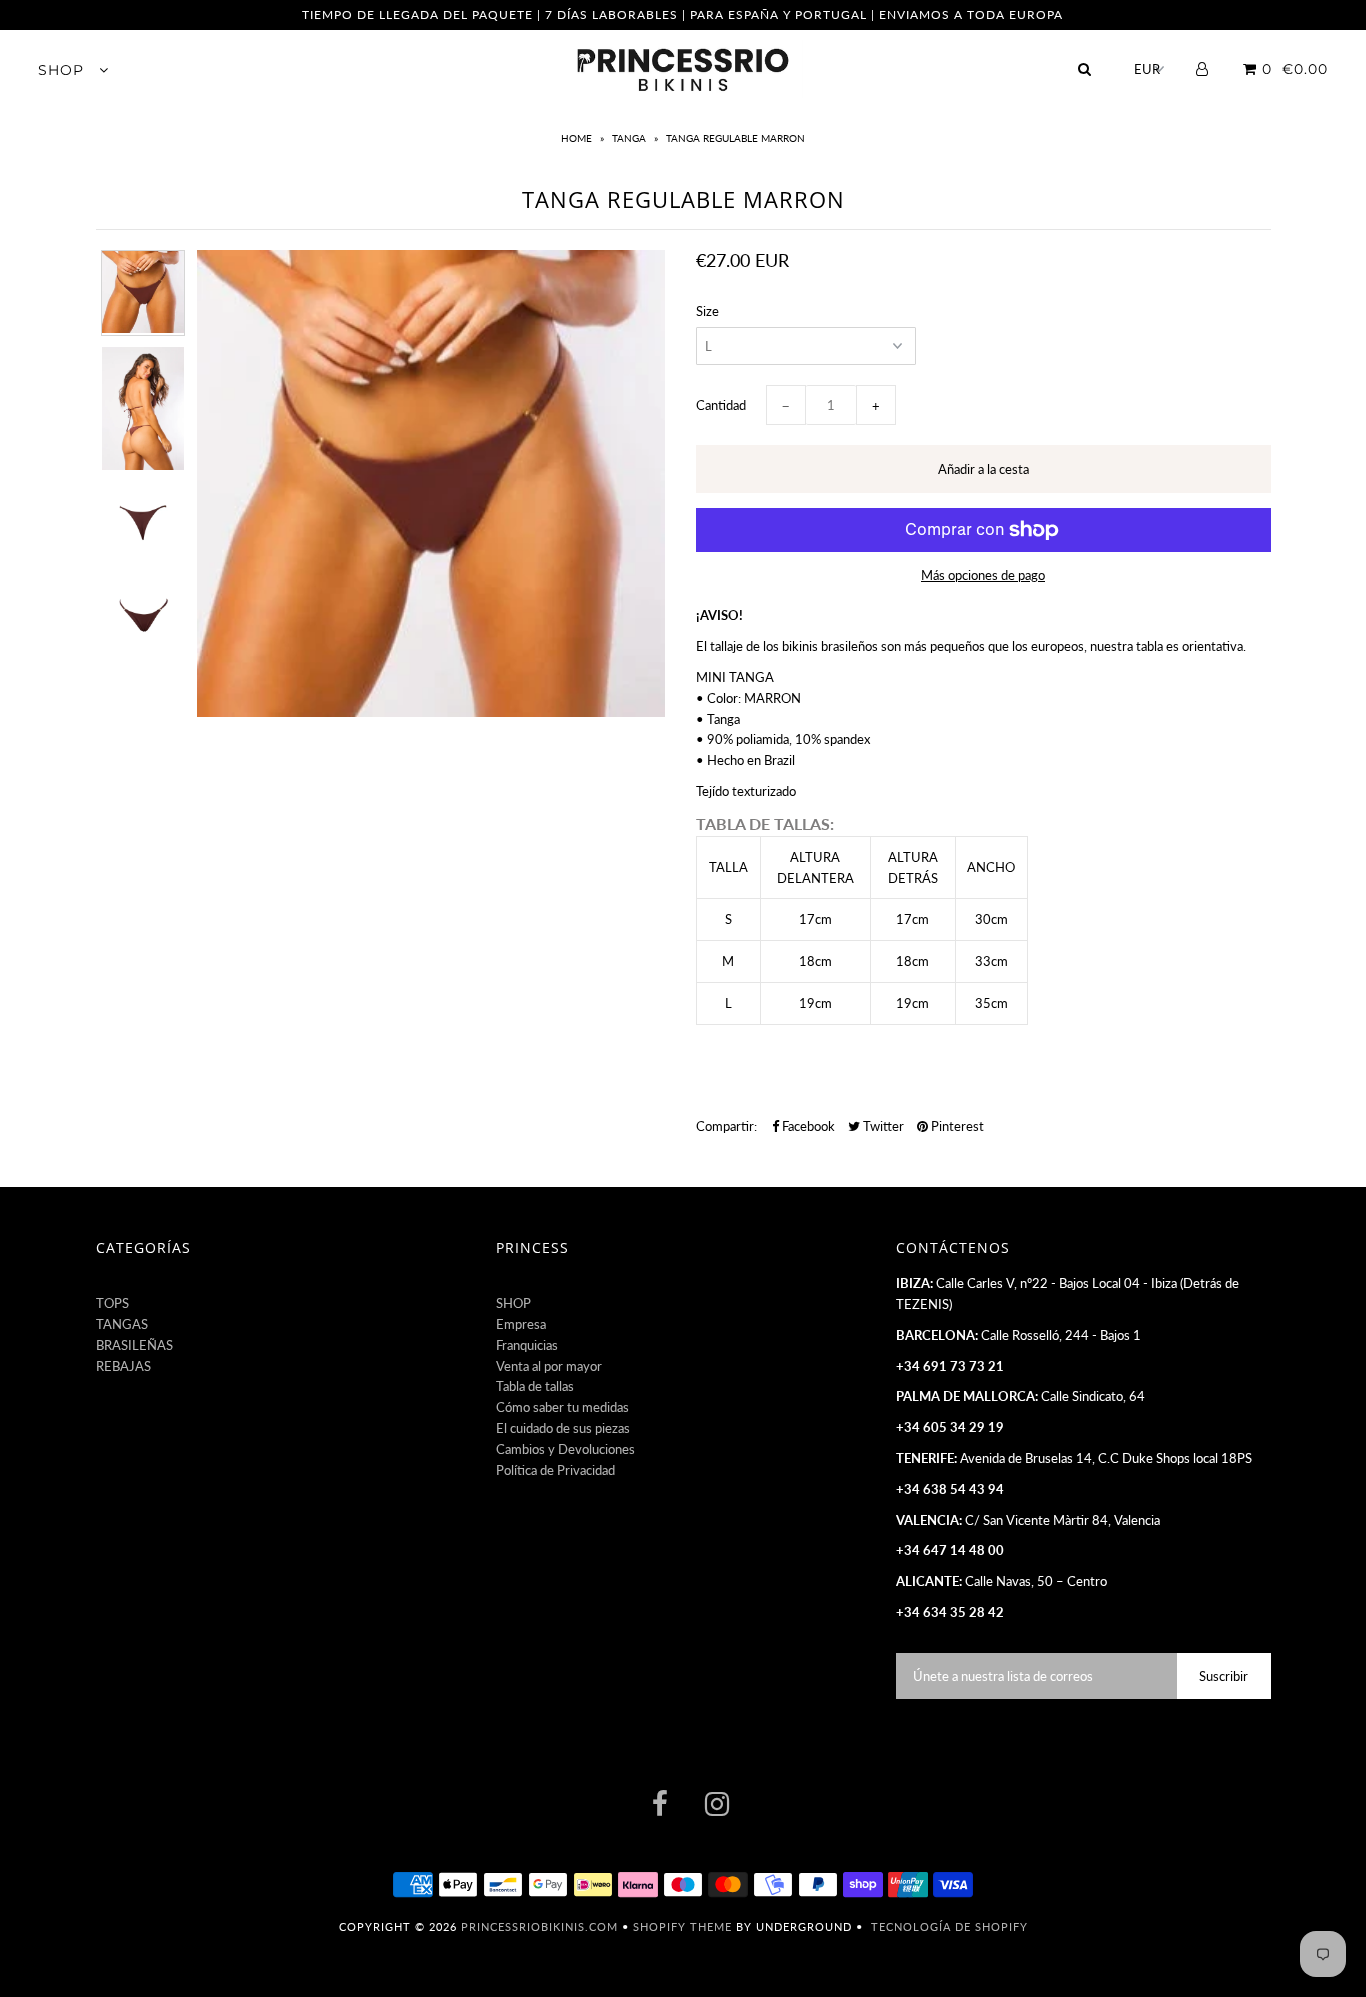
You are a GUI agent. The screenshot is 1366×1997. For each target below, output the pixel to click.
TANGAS (122, 1324)
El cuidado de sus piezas (563, 1428)
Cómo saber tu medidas (562, 1407)
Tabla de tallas (535, 1386)
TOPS (112, 1303)
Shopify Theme (682, 1926)
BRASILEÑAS (134, 1345)
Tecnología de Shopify (949, 1926)
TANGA (629, 138)
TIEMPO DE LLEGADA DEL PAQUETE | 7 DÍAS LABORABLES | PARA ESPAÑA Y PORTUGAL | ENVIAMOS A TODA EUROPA (682, 14)
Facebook (807, 1126)
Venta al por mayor (549, 1366)
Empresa (521, 1324)
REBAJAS (123, 1366)
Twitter (882, 1126)
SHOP (63, 70)
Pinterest (956, 1126)
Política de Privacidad (555, 1470)
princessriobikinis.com (539, 1926)
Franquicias (527, 1345)
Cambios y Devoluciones (565, 1449)
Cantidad (721, 405)
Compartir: (726, 1126)
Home (578, 138)
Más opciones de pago (983, 575)
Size (707, 311)
